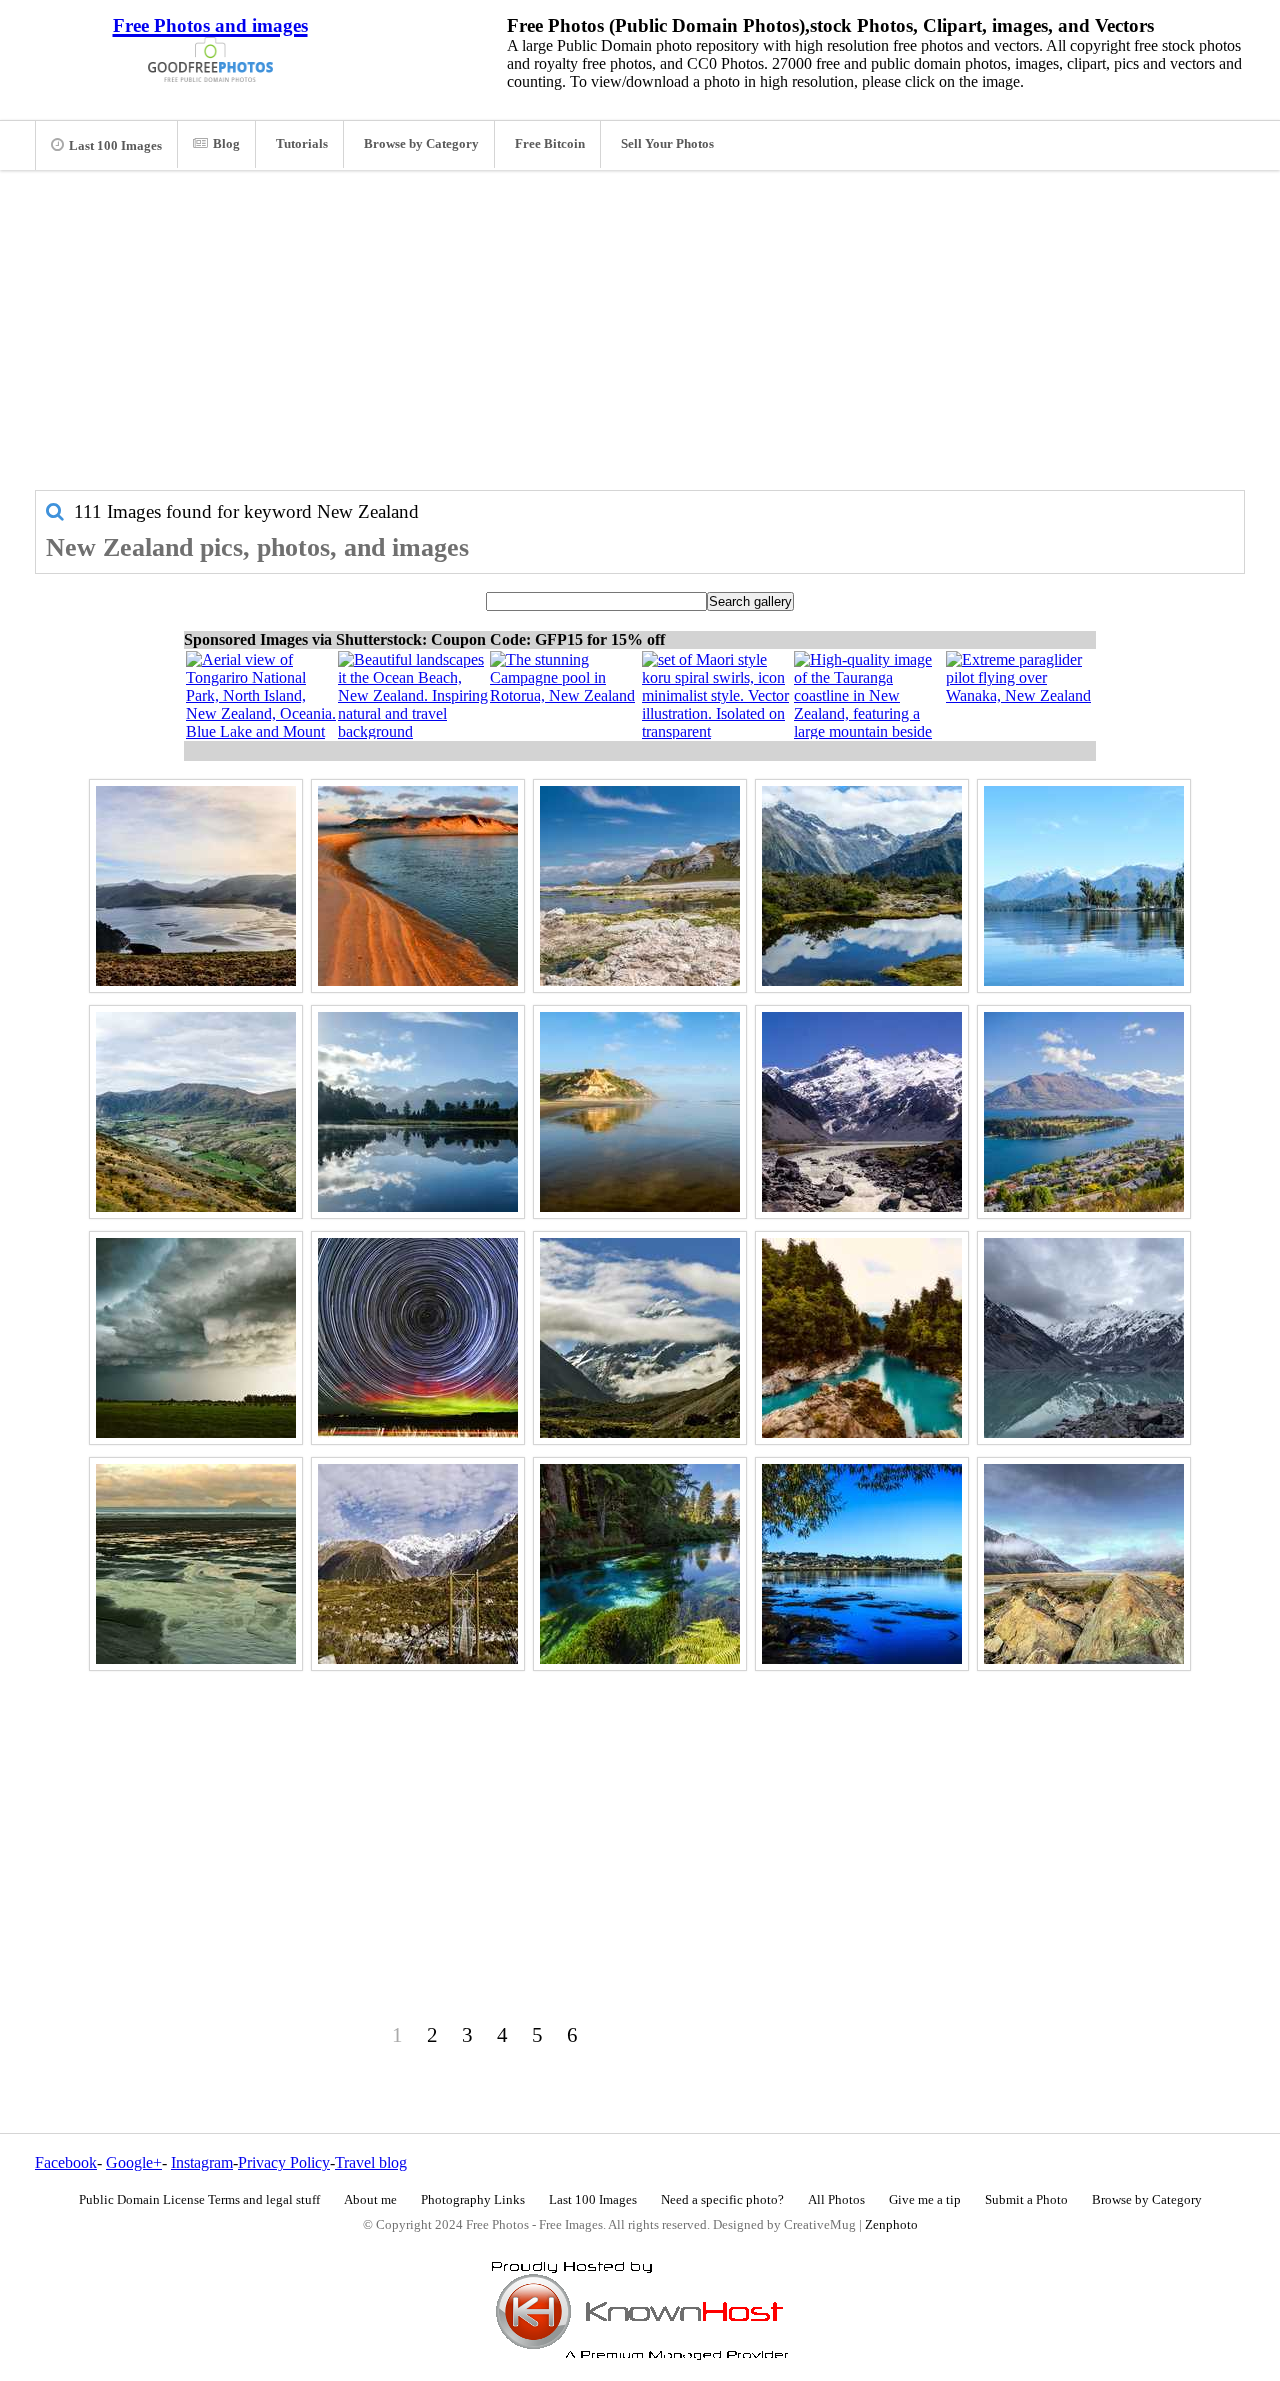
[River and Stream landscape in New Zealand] (862, 1338)
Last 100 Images (115, 146)
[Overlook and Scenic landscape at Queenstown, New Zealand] (1084, 1112)
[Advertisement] (640, 340)
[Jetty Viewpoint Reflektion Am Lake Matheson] (418, 1112)
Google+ (134, 2162)
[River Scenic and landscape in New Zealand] (640, 1564)
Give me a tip (925, 2200)
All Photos (836, 2200)
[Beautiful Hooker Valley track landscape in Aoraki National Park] (418, 1564)
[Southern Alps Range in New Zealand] (862, 1112)
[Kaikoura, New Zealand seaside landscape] (640, 886)
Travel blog (371, 2162)
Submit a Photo (1026, 2200)
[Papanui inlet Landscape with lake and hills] (196, 886)
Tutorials (302, 144)
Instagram (202, 2162)
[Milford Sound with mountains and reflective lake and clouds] (862, 886)
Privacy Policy (284, 2162)
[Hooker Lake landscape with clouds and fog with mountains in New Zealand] (1084, 1338)
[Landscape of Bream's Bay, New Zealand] (196, 1564)
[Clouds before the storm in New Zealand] (196, 1338)
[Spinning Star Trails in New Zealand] (418, 1338)
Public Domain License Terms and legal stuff (199, 2200)
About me (370, 2200)
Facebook (66, 2162)
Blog (226, 144)
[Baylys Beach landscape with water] (640, 1112)
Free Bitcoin (550, 144)
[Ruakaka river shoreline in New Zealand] (418, 886)
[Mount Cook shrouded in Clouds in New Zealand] (640, 1338)
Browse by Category (421, 144)
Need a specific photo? (722, 2200)
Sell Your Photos (667, 144)
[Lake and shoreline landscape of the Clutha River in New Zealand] (862, 1564)
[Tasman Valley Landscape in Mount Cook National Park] (1084, 1564)
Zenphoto (891, 2225)
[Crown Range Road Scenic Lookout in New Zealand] (196, 1112)
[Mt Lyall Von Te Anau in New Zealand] (1084, 886)
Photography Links (473, 2200)
